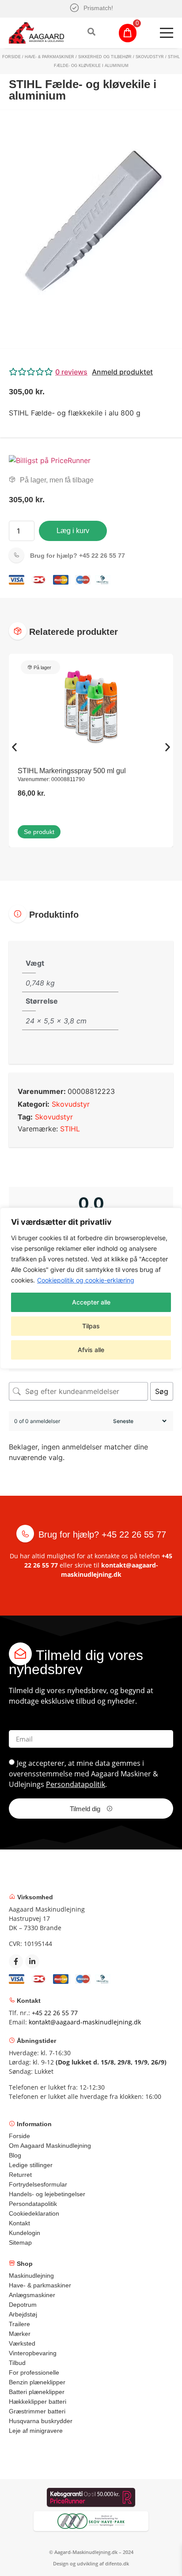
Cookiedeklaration (34, 2213)
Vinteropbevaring (33, 2353)
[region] (91, 1288)
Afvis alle (91, 1350)
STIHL (70, 1129)
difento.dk (117, 2563)
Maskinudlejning (31, 2276)
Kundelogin (25, 2233)
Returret (20, 2175)
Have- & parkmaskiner (49, 57)
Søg (162, 1391)
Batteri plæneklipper (37, 2392)
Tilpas (91, 1326)
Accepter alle (91, 1302)
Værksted (22, 2343)
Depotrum (23, 2305)
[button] (91, 372)
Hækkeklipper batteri (38, 2402)
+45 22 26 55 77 (78, 556)
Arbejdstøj (23, 2314)
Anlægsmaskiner (32, 2295)
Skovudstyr (150, 57)
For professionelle (34, 2372)
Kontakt (19, 2223)
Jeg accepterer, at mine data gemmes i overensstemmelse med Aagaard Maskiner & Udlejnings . (83, 1774)
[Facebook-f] (16, 1961)
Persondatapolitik (76, 1784)
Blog (15, 2155)
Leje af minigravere (36, 2431)
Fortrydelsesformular (38, 2184)
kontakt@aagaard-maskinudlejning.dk (85, 2022)
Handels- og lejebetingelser (47, 2194)
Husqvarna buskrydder (41, 2421)
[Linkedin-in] (32, 1961)
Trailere (19, 2324)
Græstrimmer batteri (37, 2411)
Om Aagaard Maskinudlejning (50, 2146)
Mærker (20, 2334)
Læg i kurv (73, 531)
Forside (11, 57)
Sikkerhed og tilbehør (105, 57)
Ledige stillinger (31, 2165)
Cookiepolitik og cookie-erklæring (86, 1280)
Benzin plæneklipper (37, 2382)
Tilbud (17, 2363)
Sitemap (20, 2242)
